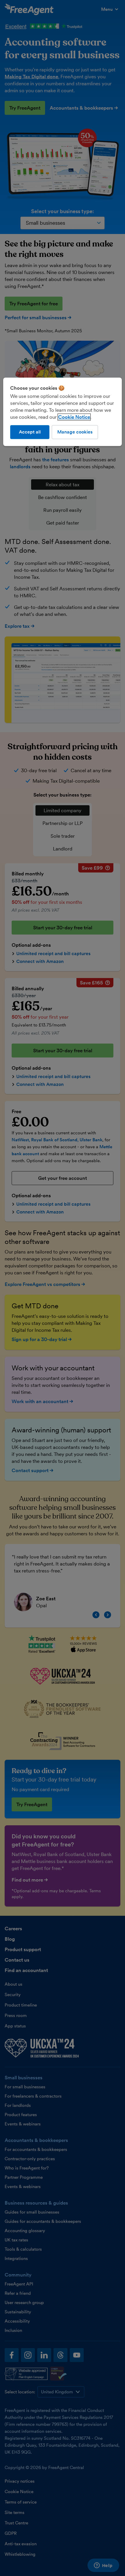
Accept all (30, 432)
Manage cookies (75, 432)
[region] (63, 412)
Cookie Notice (74, 417)
